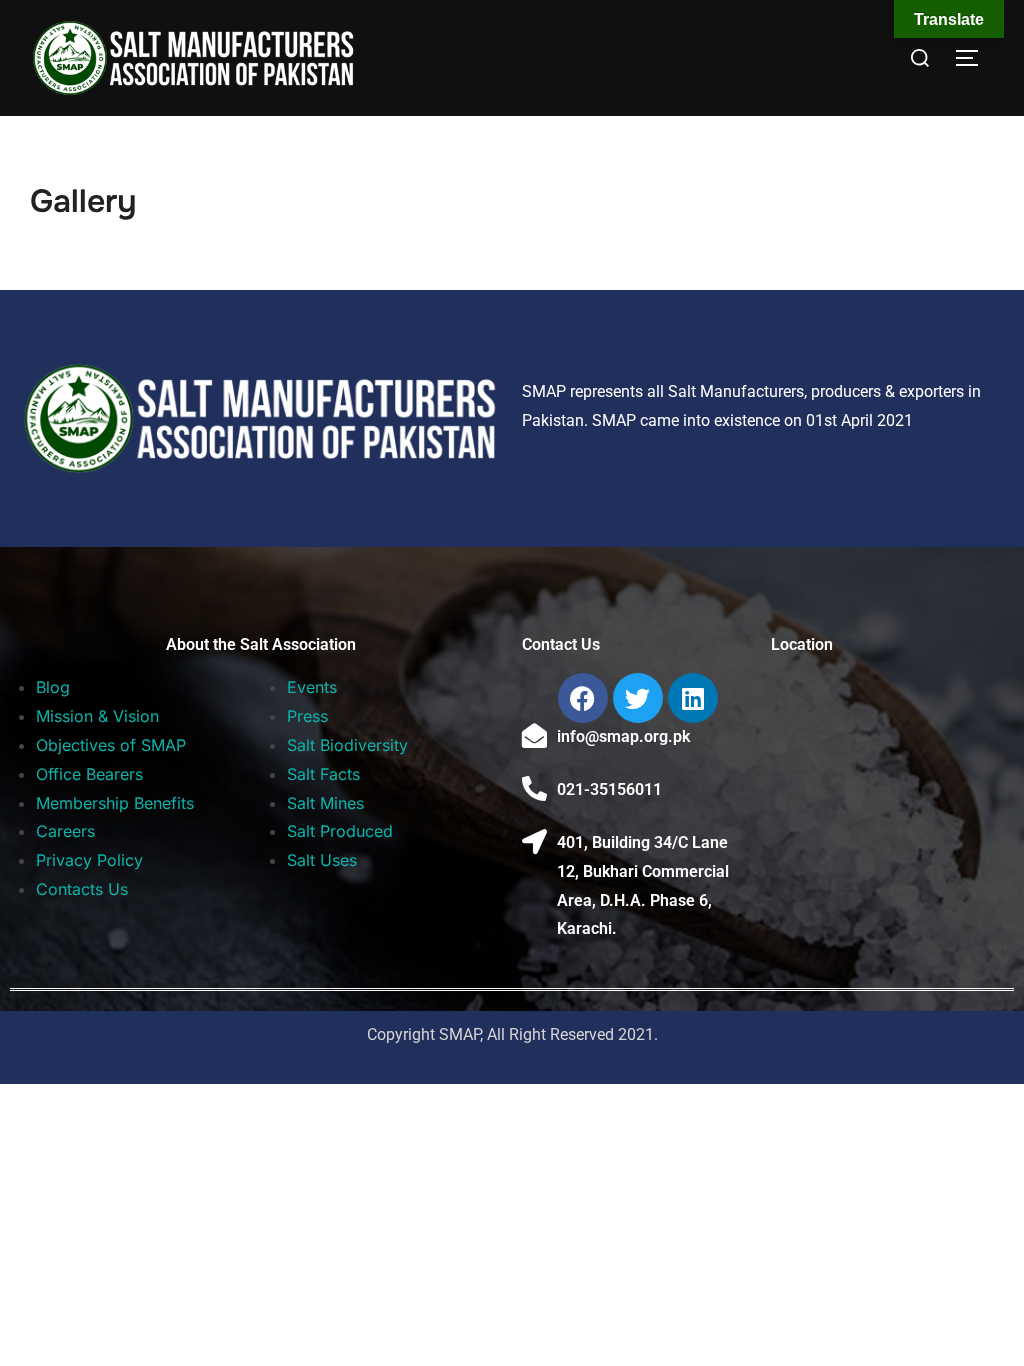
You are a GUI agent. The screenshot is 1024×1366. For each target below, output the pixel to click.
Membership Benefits (115, 803)
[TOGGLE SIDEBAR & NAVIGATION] (974, 58)
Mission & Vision (97, 716)
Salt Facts (323, 774)
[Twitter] (638, 698)
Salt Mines (325, 803)
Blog (53, 687)
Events (312, 687)
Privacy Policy (89, 860)
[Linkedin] (693, 698)
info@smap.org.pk (623, 736)
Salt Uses (322, 860)
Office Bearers (89, 774)
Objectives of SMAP (111, 745)
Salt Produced (340, 831)
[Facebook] (583, 698)
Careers (65, 831)
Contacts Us (82, 889)
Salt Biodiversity (347, 745)
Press (307, 716)
